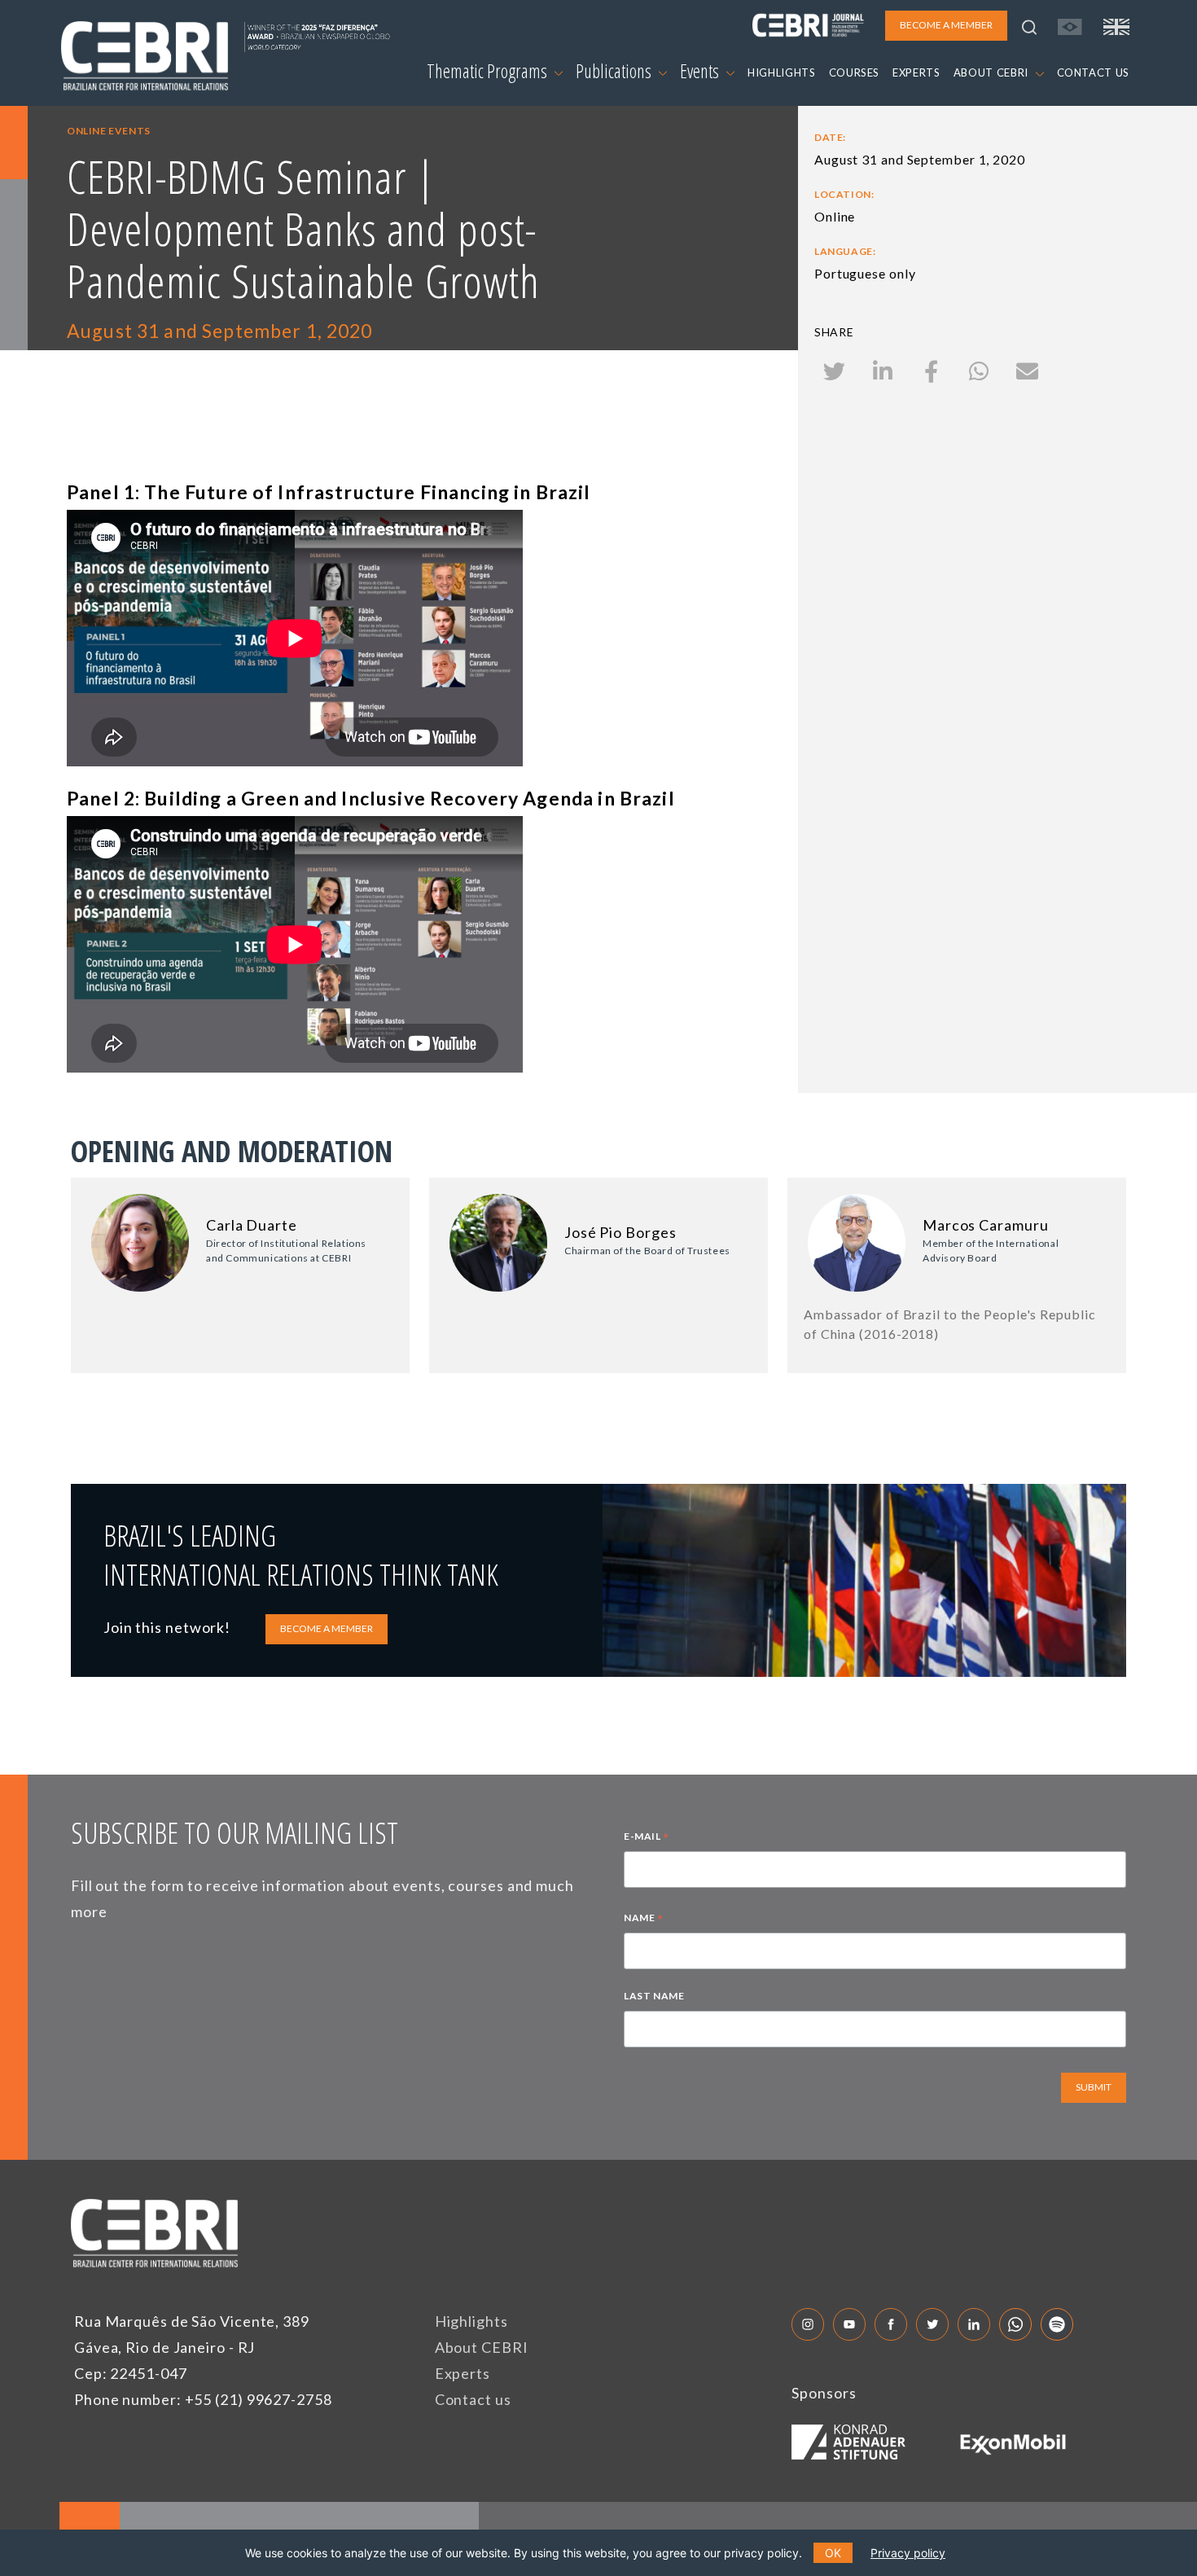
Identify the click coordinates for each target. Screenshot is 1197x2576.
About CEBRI (482, 2347)
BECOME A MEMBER (327, 1628)
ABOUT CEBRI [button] (993, 72)
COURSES (855, 72)
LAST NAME (654, 1996)
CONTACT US (1094, 72)
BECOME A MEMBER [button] (946, 25)
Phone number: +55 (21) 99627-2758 (203, 2399)
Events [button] (701, 71)
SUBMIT (1094, 2087)
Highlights (471, 2321)
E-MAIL (647, 1838)
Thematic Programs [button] (489, 71)
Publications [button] (615, 71)
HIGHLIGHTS (782, 72)
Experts (463, 2373)
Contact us (473, 2399)
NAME (644, 1920)
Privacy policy (908, 2553)
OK (833, 2553)
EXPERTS (916, 72)
